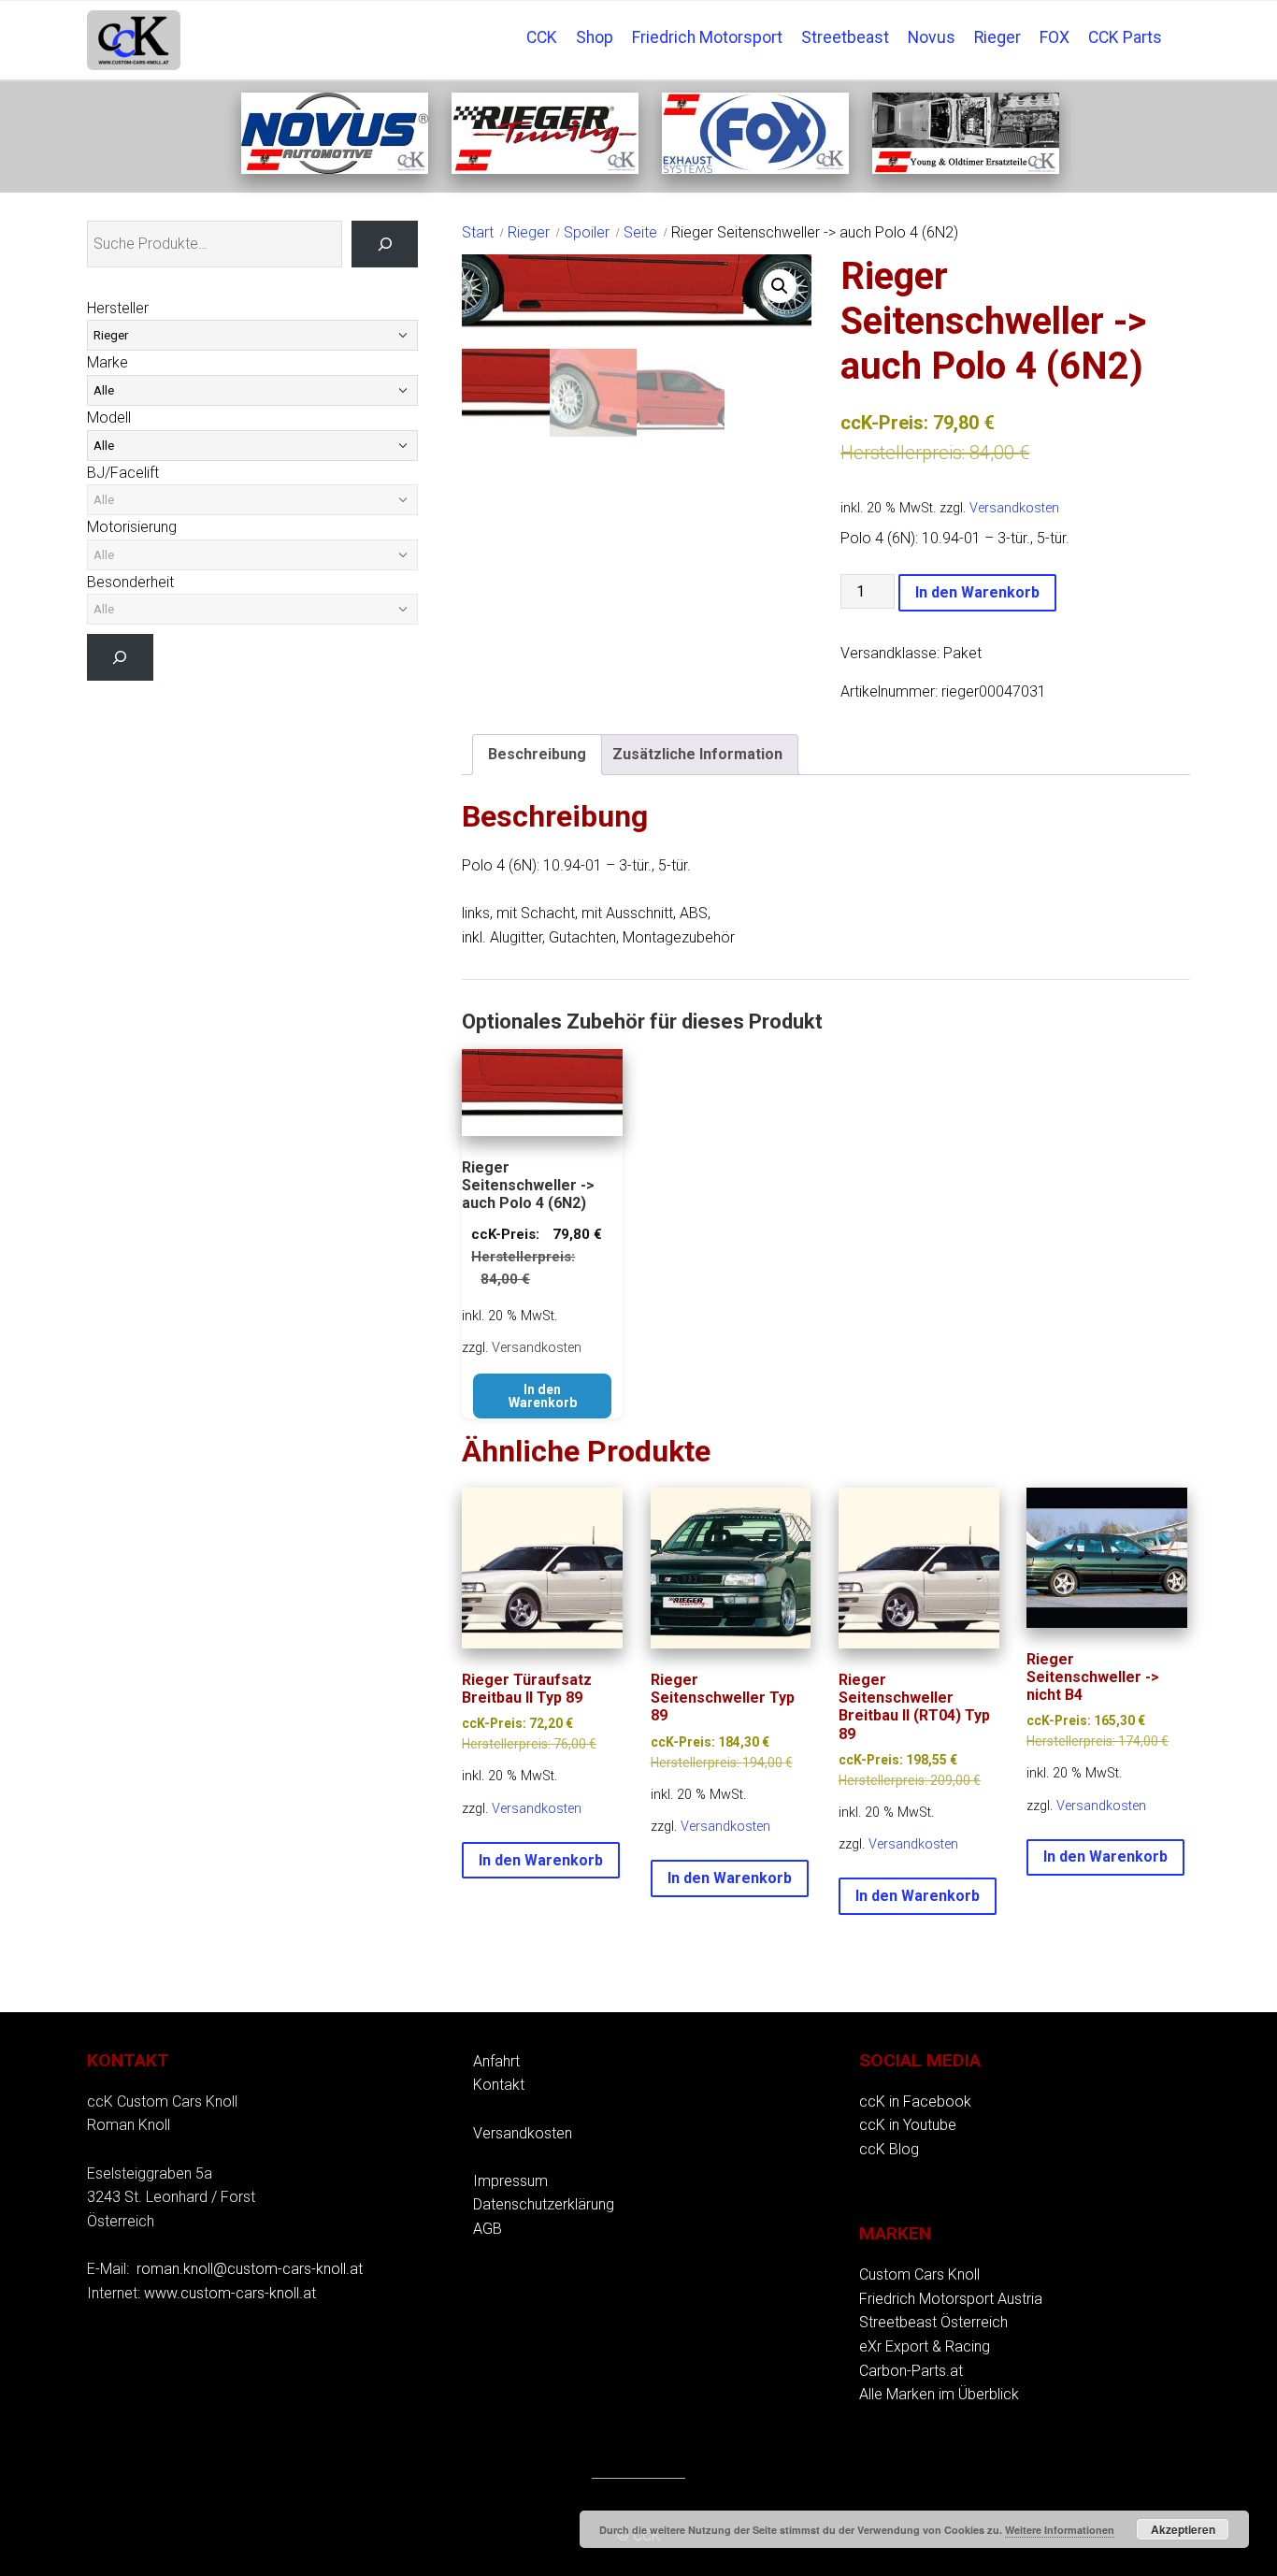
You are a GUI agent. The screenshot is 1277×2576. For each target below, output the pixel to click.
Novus (932, 37)
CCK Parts (1125, 37)
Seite (640, 232)
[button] (780, 286)
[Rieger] (545, 169)
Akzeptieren (1183, 2529)
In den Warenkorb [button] (543, 1396)
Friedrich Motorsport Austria (951, 2299)
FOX (1055, 37)
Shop (595, 37)
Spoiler (587, 232)
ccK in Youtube (908, 2125)
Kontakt (499, 2085)
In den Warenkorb (977, 592)
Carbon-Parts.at (911, 2371)
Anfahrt (496, 2061)
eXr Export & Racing (925, 2346)
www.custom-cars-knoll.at (230, 2293)
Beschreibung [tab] (537, 754)
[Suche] (385, 244)
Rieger (997, 37)
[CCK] (966, 169)
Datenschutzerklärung (544, 2204)
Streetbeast (845, 37)
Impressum (510, 2181)
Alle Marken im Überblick (939, 2394)
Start (478, 232)
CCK (542, 37)
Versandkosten (1014, 508)
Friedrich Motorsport (707, 37)
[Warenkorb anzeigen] (1181, 24)
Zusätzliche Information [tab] (697, 754)
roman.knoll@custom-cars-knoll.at (250, 2269)
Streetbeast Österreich (933, 2322)
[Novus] (335, 169)
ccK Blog (889, 2149)
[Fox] (755, 169)
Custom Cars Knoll (919, 2274)
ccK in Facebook (915, 2101)
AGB (488, 2229)
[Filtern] (120, 657)
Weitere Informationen (1060, 2530)
